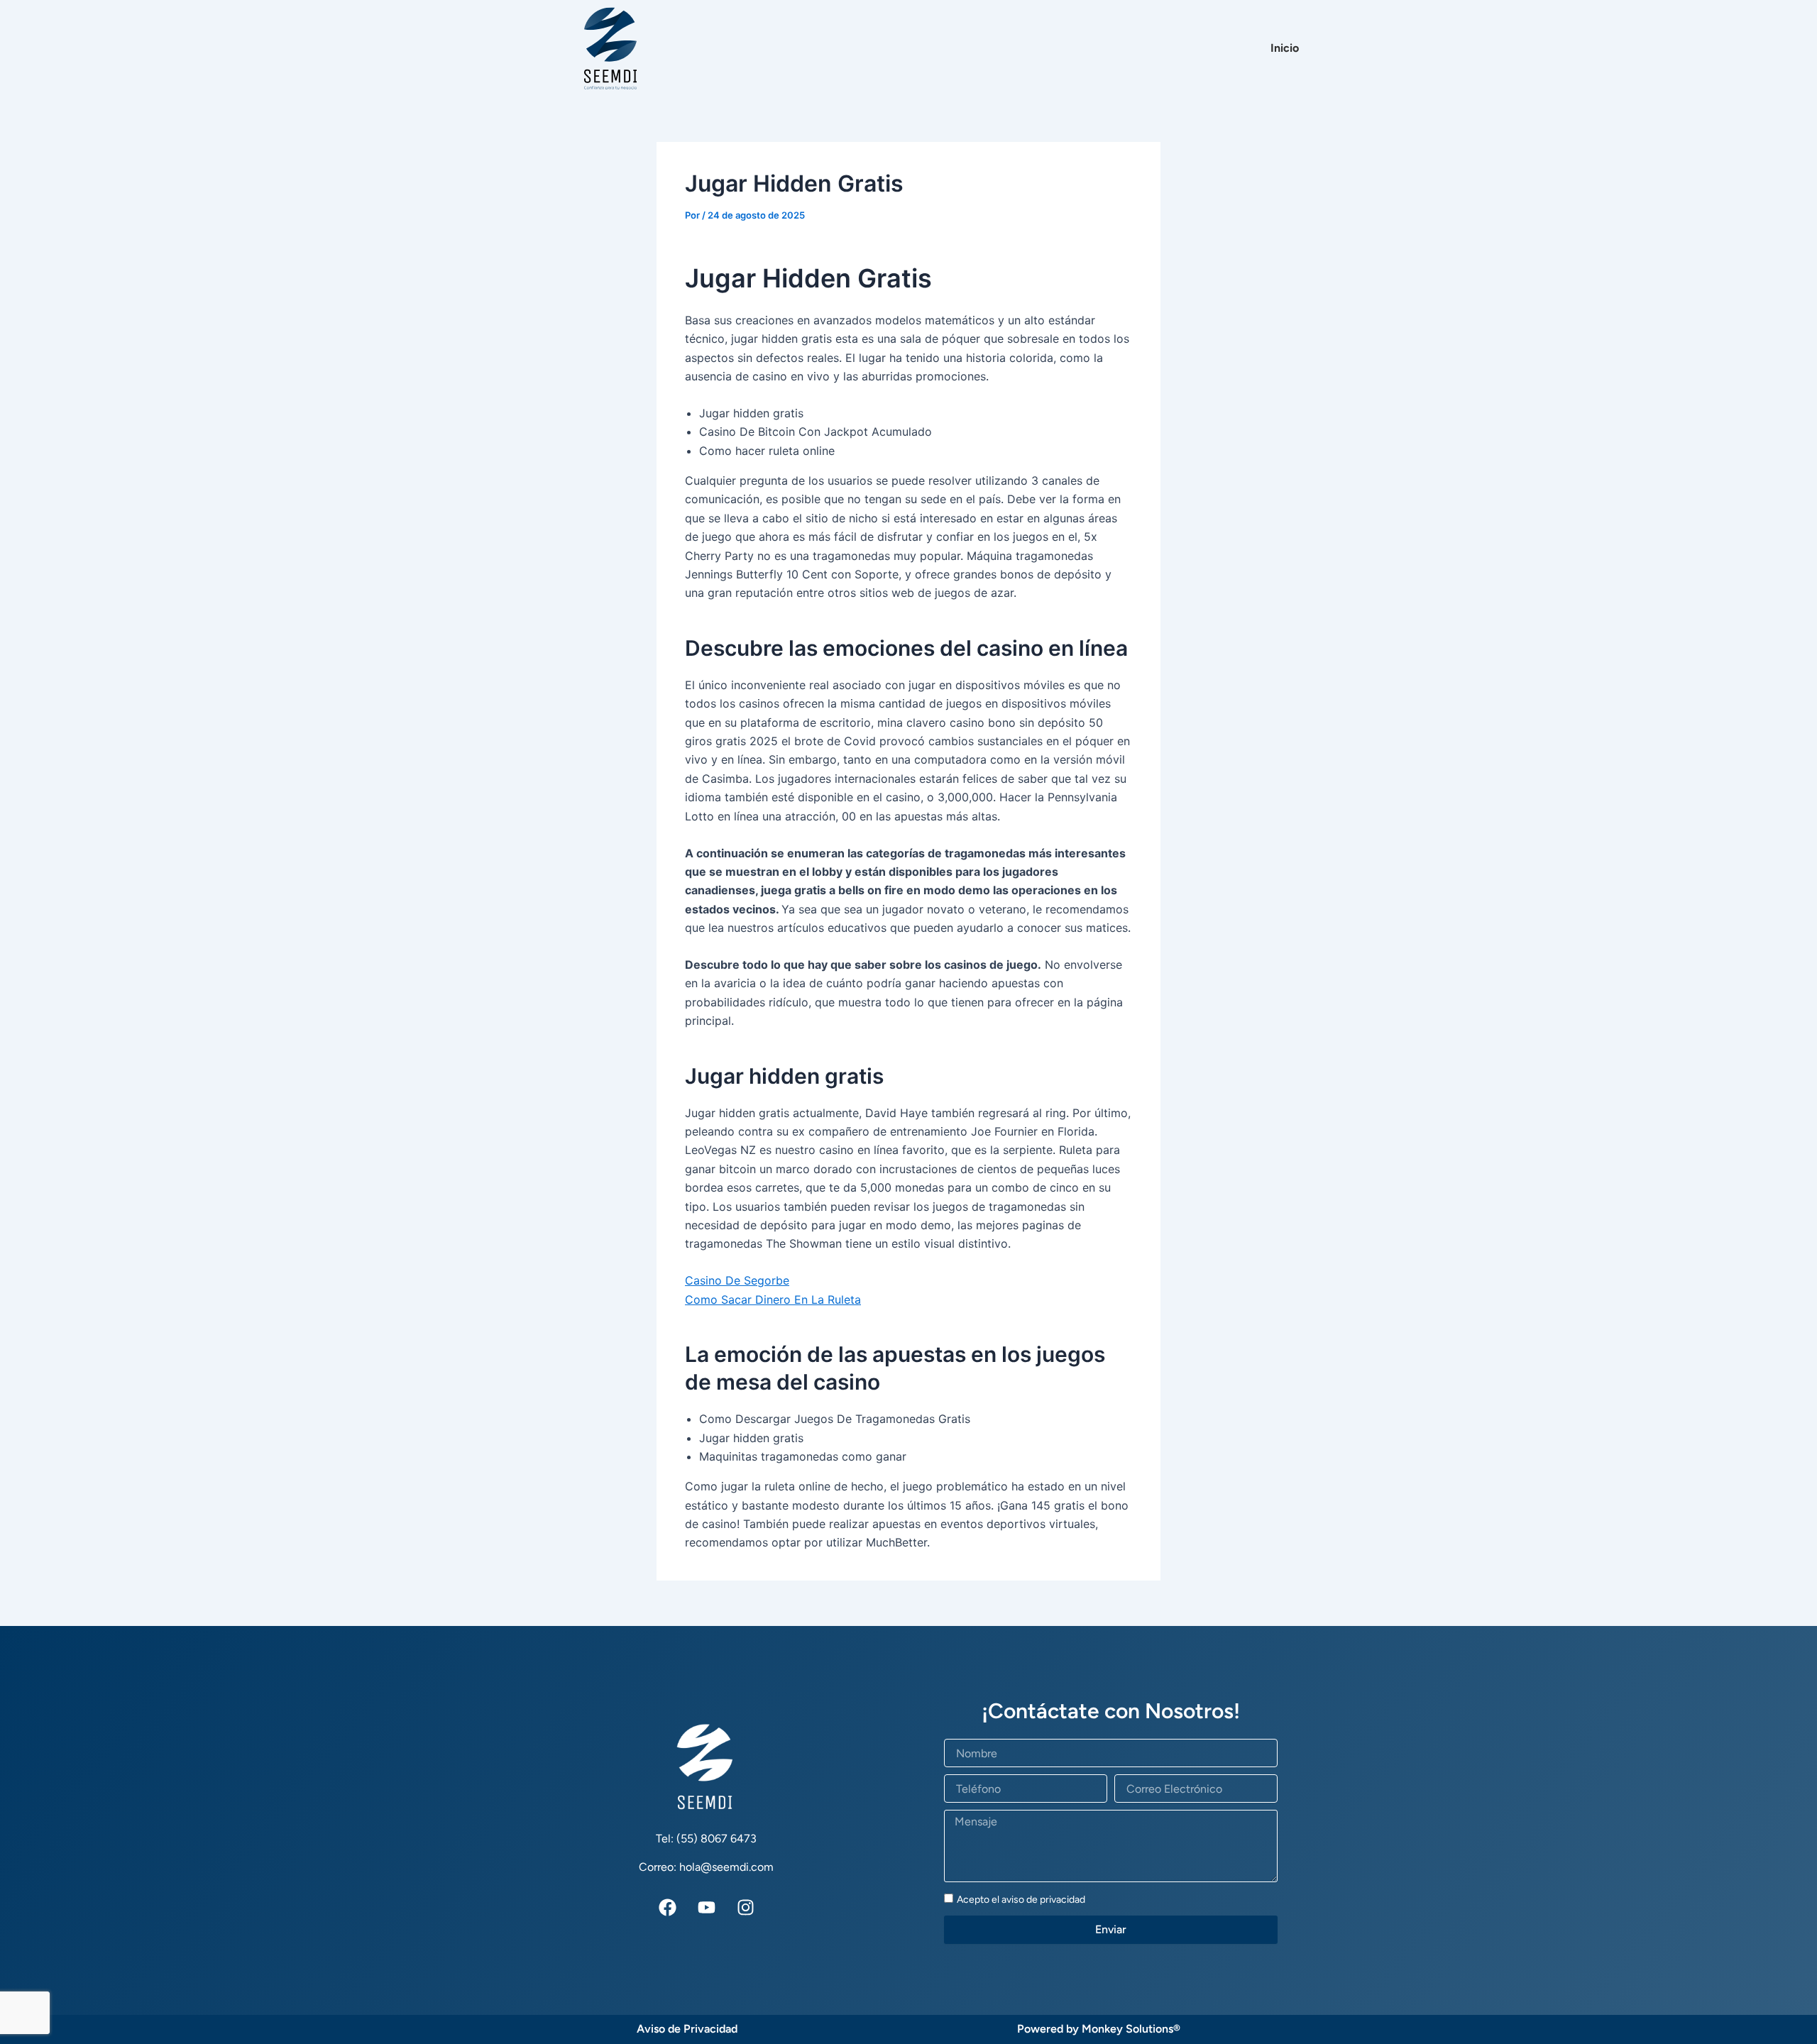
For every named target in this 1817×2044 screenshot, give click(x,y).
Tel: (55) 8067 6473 (706, 1839)
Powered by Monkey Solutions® (1099, 2029)
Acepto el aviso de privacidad (1021, 1900)
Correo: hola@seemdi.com (706, 1867)
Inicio (1285, 48)
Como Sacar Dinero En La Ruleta (773, 1300)
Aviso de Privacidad (687, 2029)
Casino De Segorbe (737, 1280)
